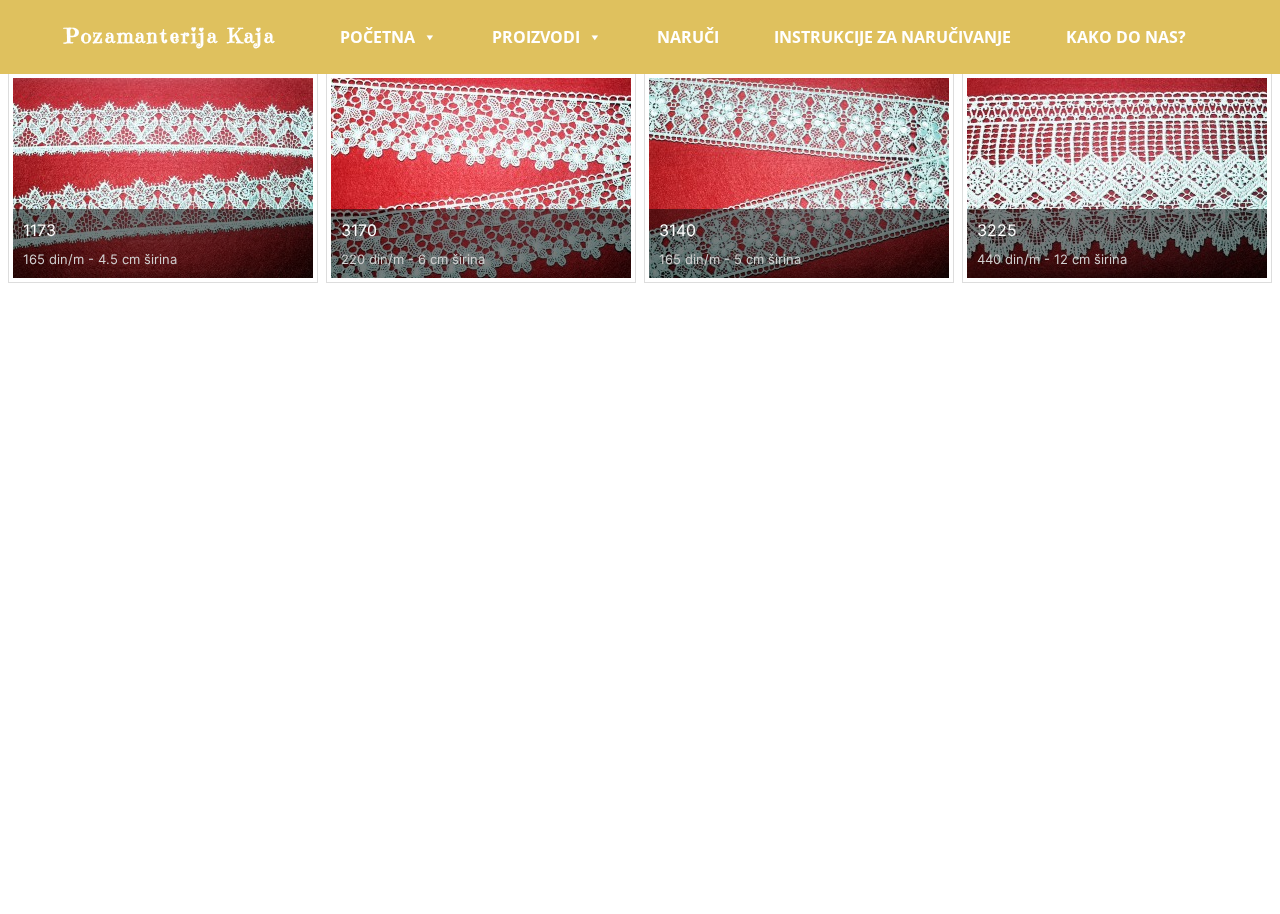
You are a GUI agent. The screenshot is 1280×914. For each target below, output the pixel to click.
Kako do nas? (1126, 37)
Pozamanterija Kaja (170, 36)
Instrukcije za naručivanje (892, 37)
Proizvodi (536, 37)
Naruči (688, 37)
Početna (377, 37)
